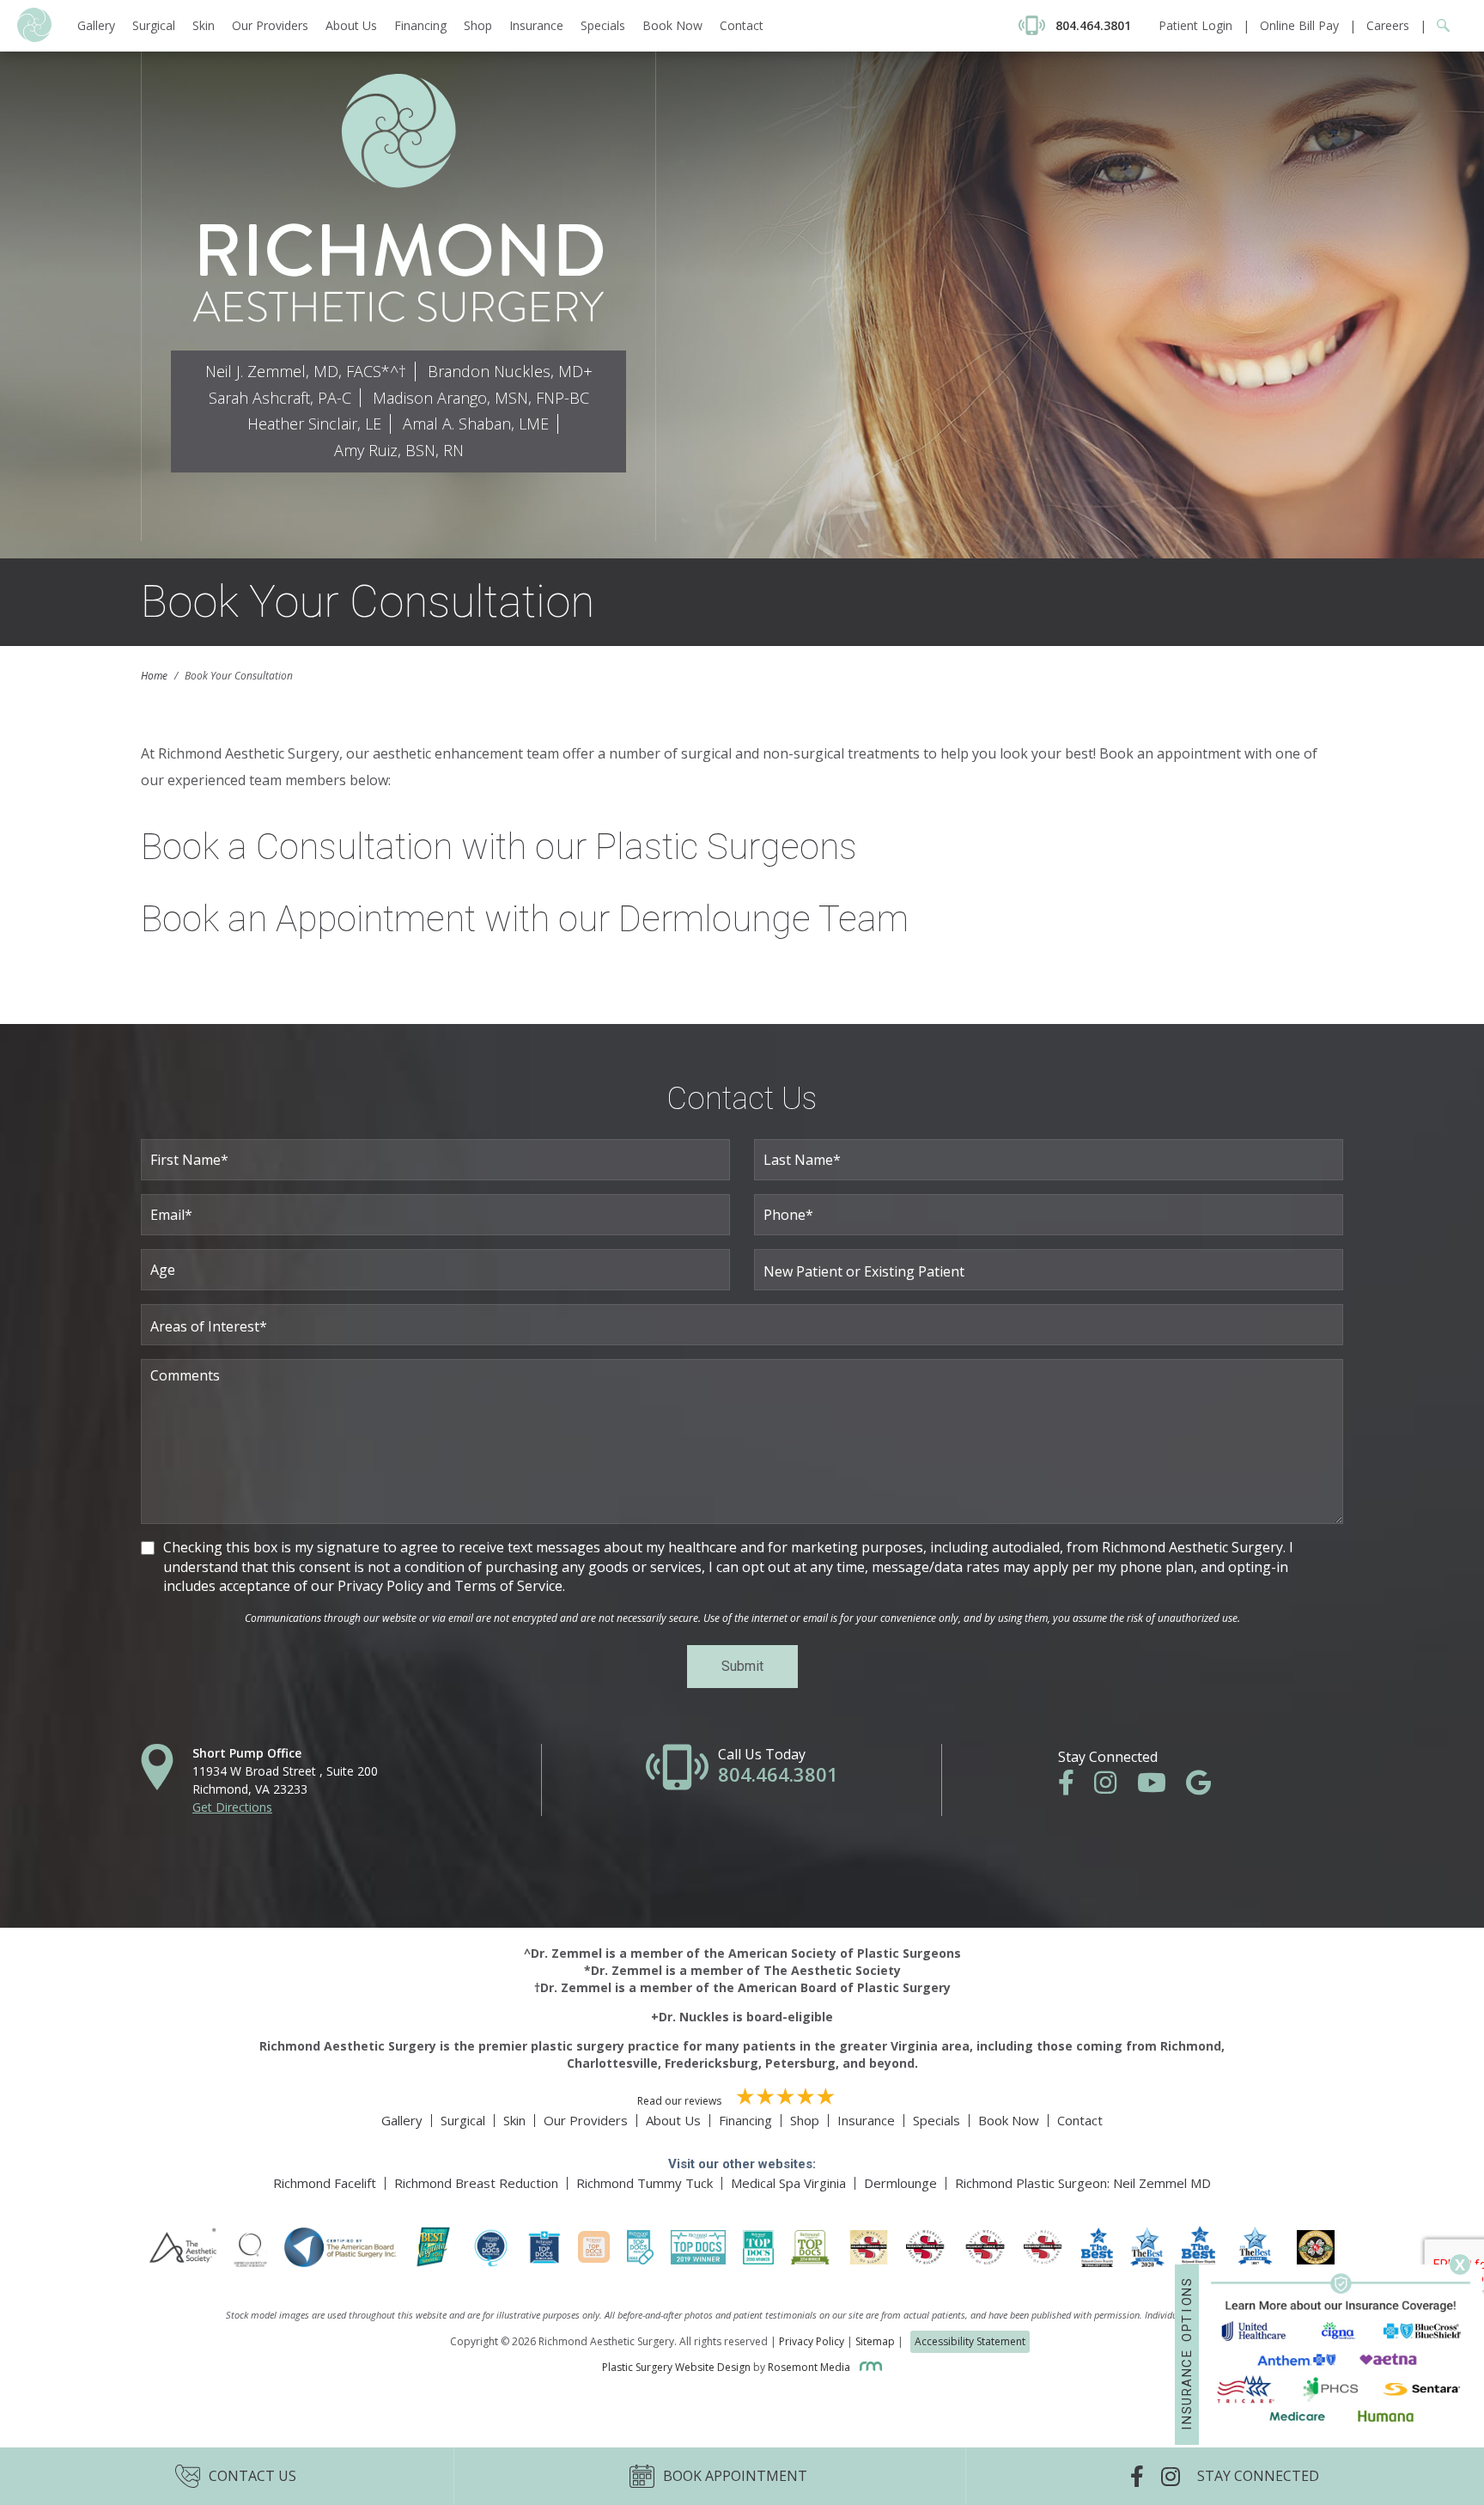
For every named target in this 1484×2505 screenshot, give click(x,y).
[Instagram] (1114, 1787)
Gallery (96, 25)
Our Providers (270, 25)
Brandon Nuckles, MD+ (510, 371)
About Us (351, 25)
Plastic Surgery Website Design (676, 2367)
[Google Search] (1438, 25)
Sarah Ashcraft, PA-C (280, 398)
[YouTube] (1160, 1787)
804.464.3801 (778, 1774)
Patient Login (1195, 25)
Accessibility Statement (970, 2341)
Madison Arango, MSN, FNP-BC (481, 398)
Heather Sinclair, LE (314, 424)
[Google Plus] (1207, 1787)
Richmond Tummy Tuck (645, 2183)
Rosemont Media (810, 2367)
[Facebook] (1075, 1787)
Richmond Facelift (325, 2183)
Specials (603, 25)
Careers (1388, 25)
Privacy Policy (812, 2341)
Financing (420, 25)
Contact (742, 25)
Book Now (672, 25)
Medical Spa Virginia (788, 2183)
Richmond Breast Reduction (476, 2183)
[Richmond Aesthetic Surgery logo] (34, 37)
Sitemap (875, 2341)
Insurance (536, 25)
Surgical (154, 25)
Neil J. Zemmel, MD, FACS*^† (306, 371)
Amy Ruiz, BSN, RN (399, 450)
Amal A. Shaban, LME (476, 424)
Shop (478, 25)
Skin (204, 25)
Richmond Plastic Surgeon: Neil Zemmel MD (1083, 2183)
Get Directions (232, 1807)
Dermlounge (900, 2183)
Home (154, 676)
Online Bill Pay (1299, 25)
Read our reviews (681, 2101)
